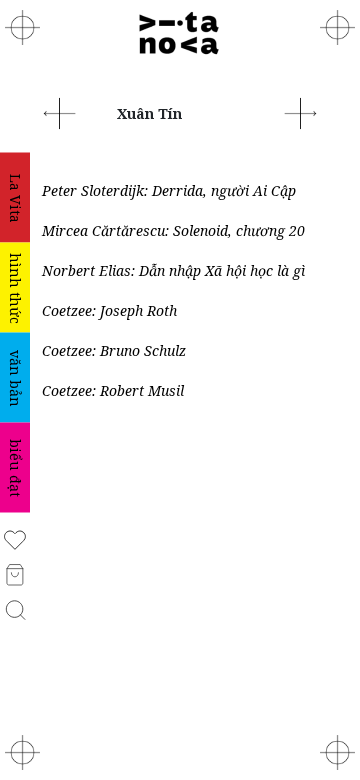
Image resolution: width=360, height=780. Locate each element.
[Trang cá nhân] (15, 538)
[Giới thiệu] (22, 27)
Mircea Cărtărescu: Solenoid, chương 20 (173, 230)
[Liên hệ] (337, 27)
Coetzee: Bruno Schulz (114, 350)
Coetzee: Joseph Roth (109, 310)
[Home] (180, 33)
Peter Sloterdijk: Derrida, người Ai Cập (169, 190)
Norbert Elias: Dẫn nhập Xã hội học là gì (173, 270)
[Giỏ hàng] (15, 573)
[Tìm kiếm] (15, 608)
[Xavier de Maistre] (59, 111)
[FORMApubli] (22, 752)
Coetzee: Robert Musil (113, 390)
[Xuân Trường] (300, 111)
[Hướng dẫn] (337, 752)
